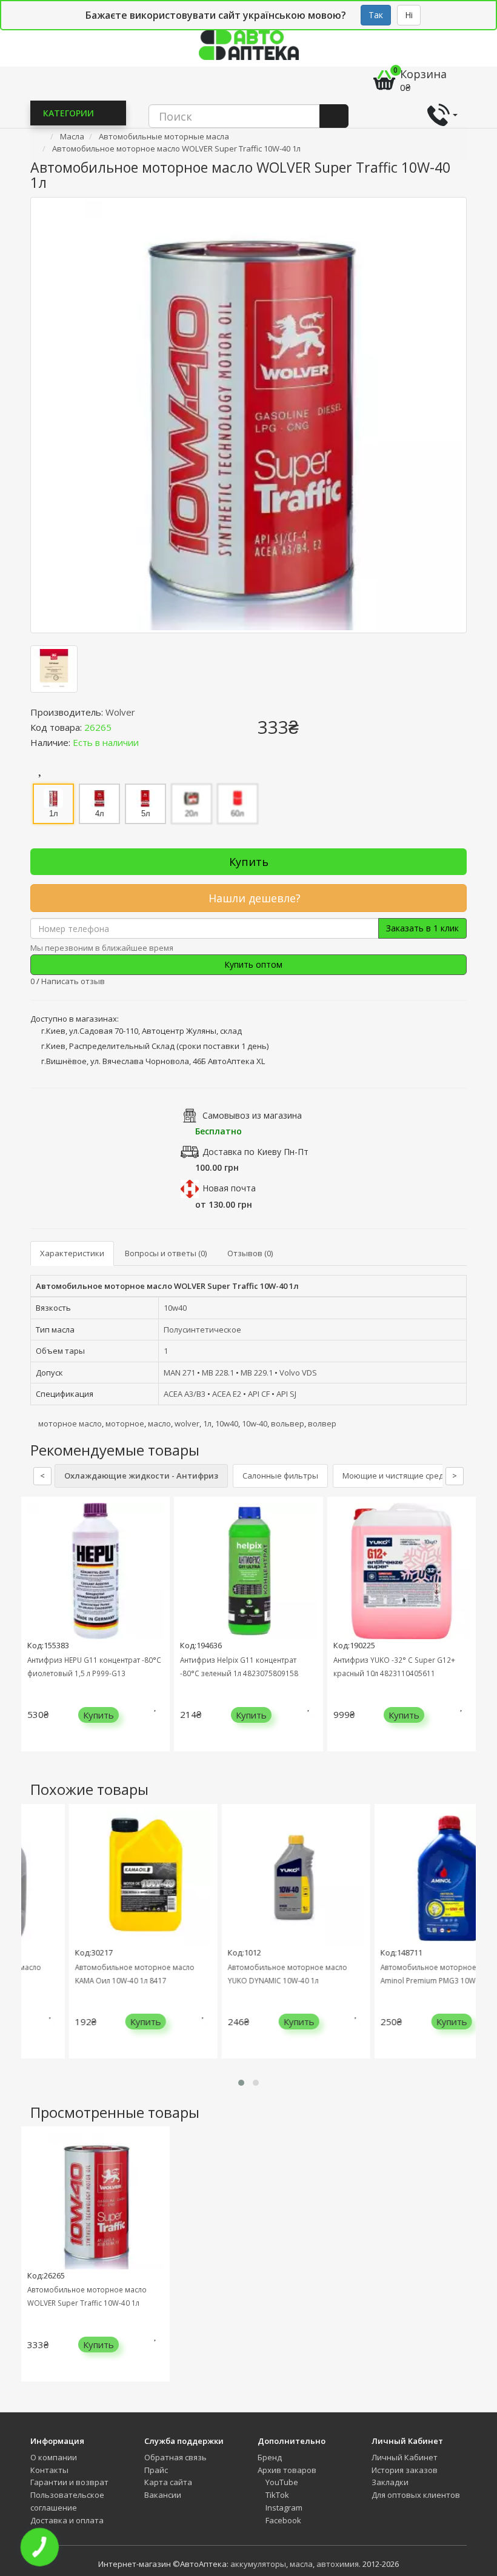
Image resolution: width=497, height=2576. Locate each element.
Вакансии (163, 2495)
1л (207, 1423)
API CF (259, 1394)
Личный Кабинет (405, 2457)
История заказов (405, 2470)
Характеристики (72, 1253)
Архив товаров (287, 2470)
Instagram (283, 2508)
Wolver (120, 712)
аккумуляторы (258, 2564)
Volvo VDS (298, 1373)
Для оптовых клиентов (416, 2495)
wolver (187, 1423)
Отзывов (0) (250, 1253)
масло (159, 1423)
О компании (54, 2457)
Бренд (270, 2457)
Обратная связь (175, 2457)
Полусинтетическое (202, 1330)
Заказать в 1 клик (422, 928)
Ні (409, 15)
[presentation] (33, 1633)
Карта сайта (168, 2482)
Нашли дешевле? (253, 898)
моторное (125, 1423)
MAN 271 (179, 1373)
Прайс (156, 2470)
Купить (249, 862)
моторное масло (70, 1423)
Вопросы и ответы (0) (166, 1253)
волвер (322, 1423)
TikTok (276, 2495)
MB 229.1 (257, 1373)
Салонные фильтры (280, 1476)
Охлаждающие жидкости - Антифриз (141, 1476)
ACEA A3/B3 (185, 1394)
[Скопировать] (121, 727)
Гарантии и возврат (69, 2482)
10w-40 (255, 1423)
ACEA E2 (227, 1394)
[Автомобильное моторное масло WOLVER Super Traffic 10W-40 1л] (248, 415)
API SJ (286, 1394)
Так (376, 15)
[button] (241, 2083)
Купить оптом (252, 964)
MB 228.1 (218, 1373)
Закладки (390, 2482)
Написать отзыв (73, 981)
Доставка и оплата (67, 2520)
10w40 (175, 1308)
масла (301, 2564)
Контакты (49, 2470)
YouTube (281, 2482)
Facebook (282, 2520)
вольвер (288, 1423)
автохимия (338, 2564)
